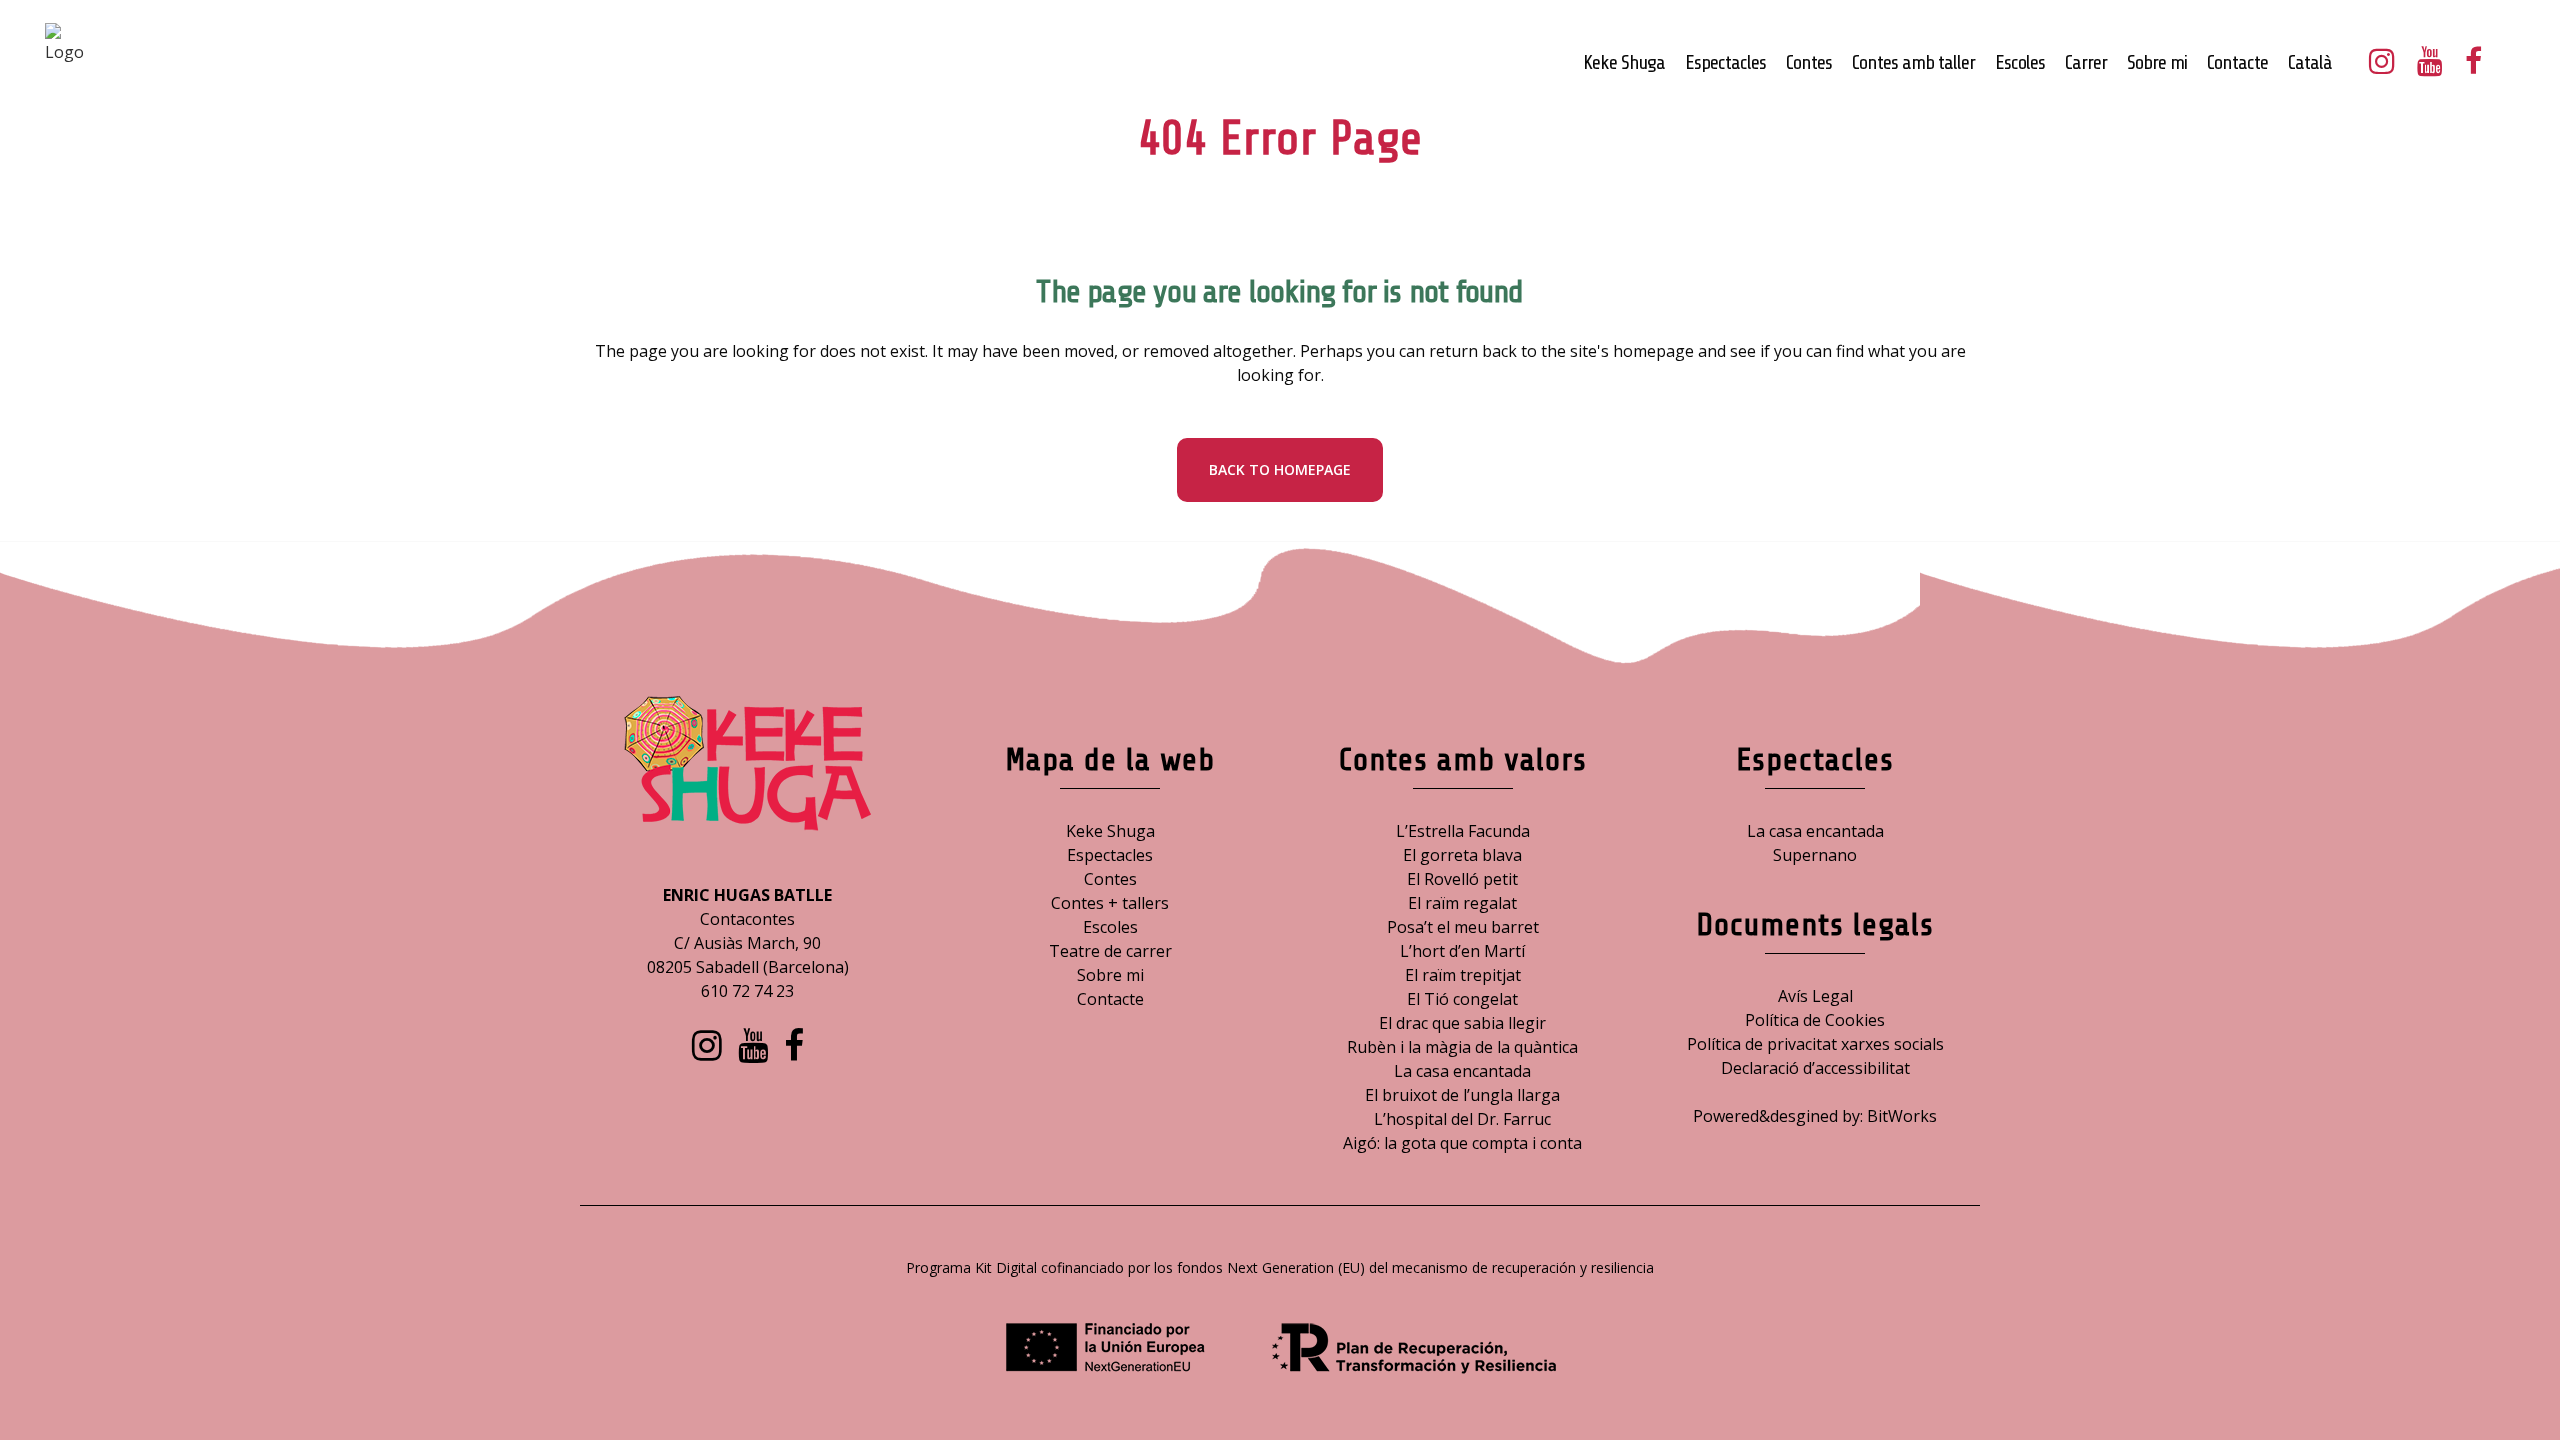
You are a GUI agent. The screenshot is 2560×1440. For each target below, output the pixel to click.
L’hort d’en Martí (1462, 951)
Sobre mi (1110, 975)
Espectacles (1110, 855)
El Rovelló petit (1462, 879)
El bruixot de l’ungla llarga (1462, 1095)
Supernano (1815, 855)
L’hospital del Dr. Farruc (1462, 1119)
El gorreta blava (1462, 855)
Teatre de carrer (1110, 951)
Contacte (1110, 999)
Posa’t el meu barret (1463, 927)
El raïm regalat (1462, 903)
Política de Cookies (1815, 1020)
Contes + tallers (1110, 903)
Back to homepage (1280, 469)
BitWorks (1902, 1116)
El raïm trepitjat (1463, 975)
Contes (1110, 879)
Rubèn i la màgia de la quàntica (1462, 1047)
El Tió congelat (1462, 999)
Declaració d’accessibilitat (1815, 1068)
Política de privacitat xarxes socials (1815, 1044)
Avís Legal (1815, 996)
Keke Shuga (1110, 831)
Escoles (1110, 927)
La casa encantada (1462, 1071)
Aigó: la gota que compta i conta (1462, 1143)
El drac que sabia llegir (1462, 1023)
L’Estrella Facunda (1463, 831)
